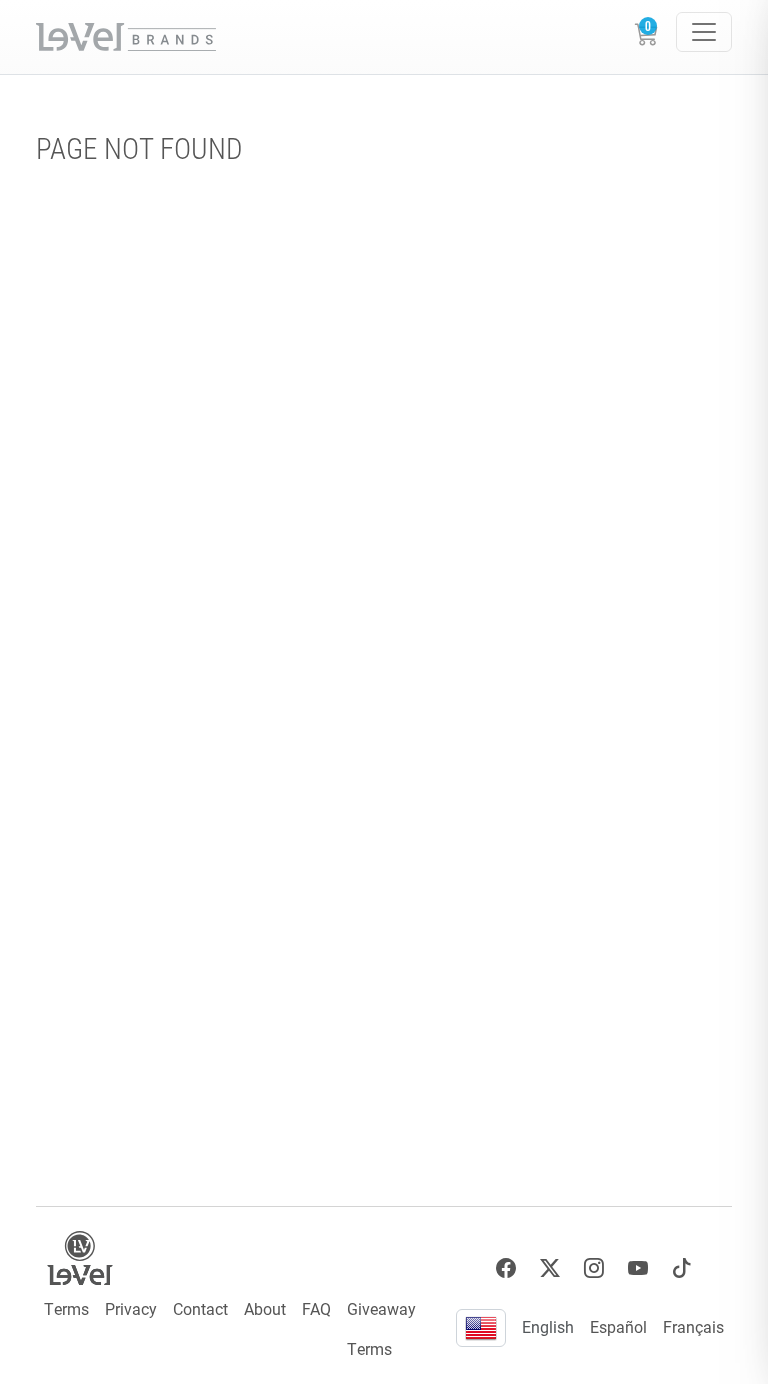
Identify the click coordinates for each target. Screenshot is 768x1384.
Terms (66, 1308)
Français (693, 1326)
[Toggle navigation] (704, 32)
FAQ (316, 1308)
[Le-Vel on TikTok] (682, 1268)
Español (618, 1326)
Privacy (131, 1308)
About (265, 1308)
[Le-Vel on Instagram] (594, 1268)
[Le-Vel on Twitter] (550, 1268)
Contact (200, 1308)
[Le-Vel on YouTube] (638, 1268)
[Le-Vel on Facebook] (506, 1268)
